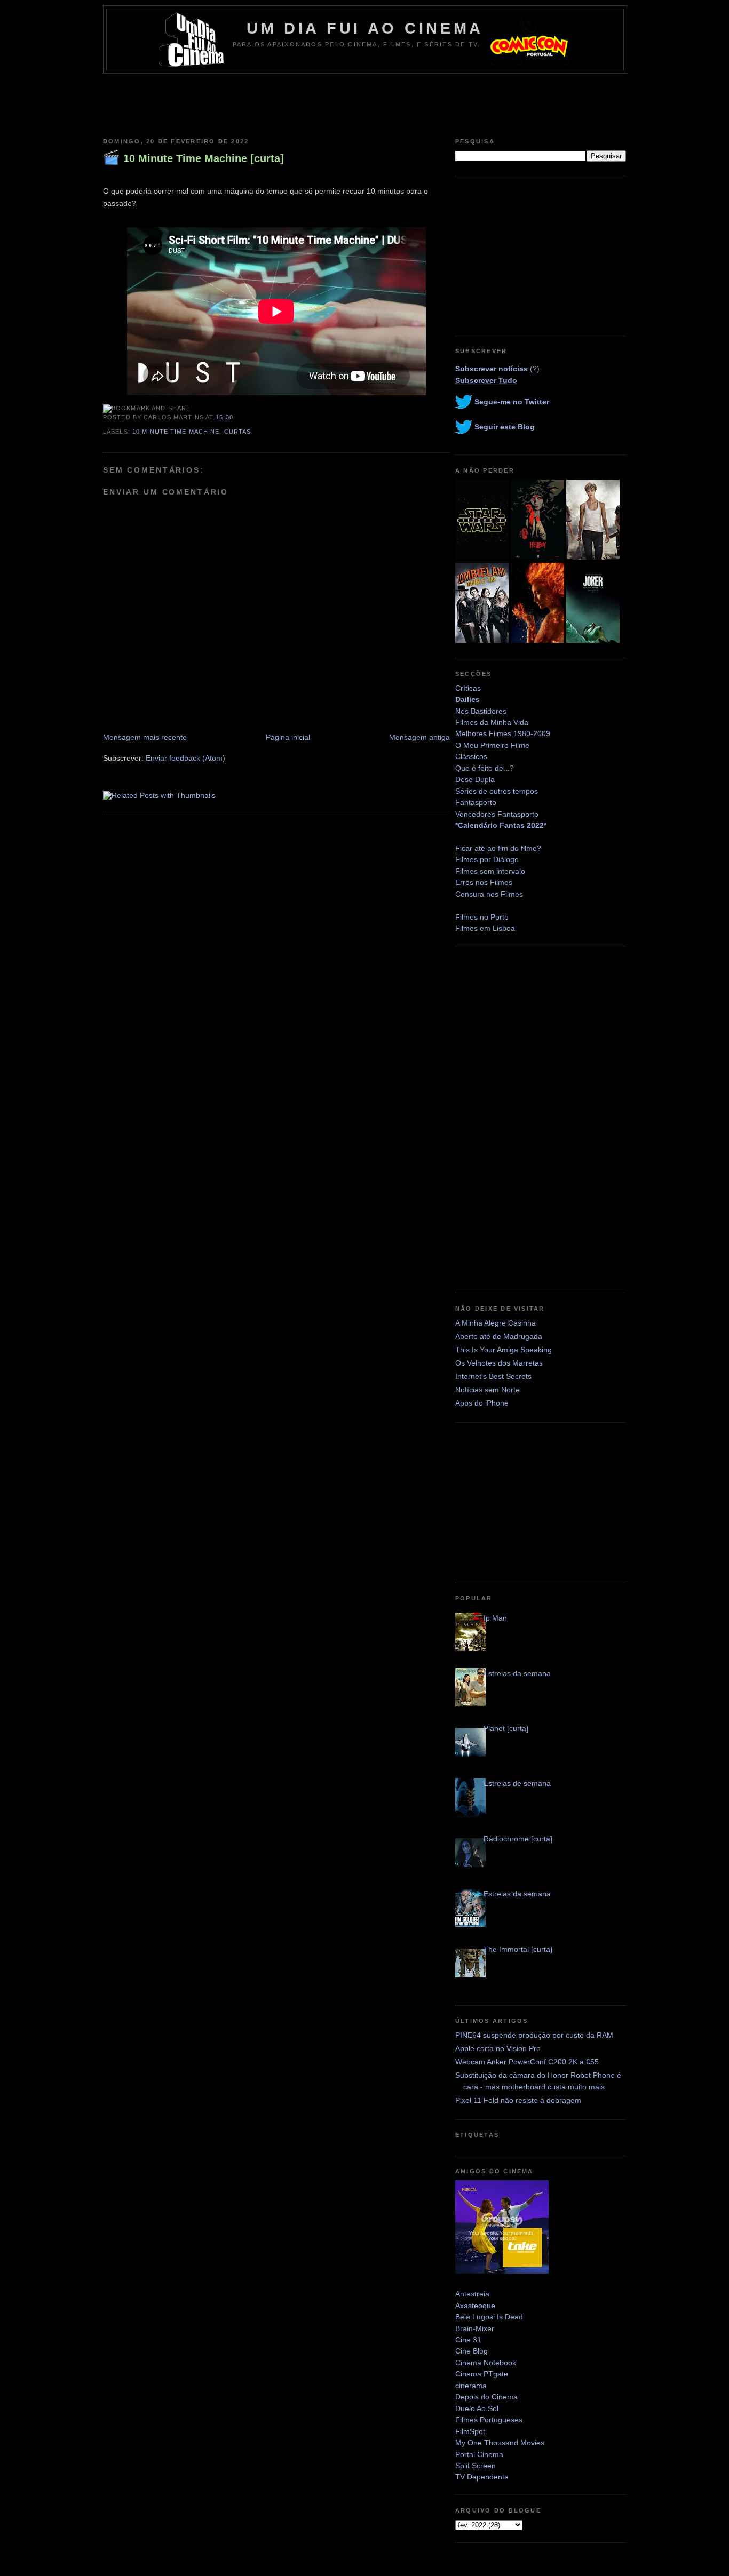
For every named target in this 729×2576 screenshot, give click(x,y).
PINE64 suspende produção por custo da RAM (534, 2035)
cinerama (471, 2386)
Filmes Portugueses (489, 2420)
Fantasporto (476, 802)
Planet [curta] (506, 1728)
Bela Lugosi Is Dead (489, 2317)
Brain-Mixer (475, 2328)
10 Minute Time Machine (176, 432)
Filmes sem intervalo (490, 871)
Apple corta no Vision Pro (498, 2048)
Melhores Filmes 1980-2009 (503, 733)
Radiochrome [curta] (518, 1839)
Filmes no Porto (482, 917)
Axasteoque (475, 2306)
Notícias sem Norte (488, 1390)
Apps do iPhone (482, 1403)
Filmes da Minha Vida (492, 722)
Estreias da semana (517, 1673)
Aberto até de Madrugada (499, 1336)
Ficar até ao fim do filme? (498, 848)
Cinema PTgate (482, 2374)
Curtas (238, 432)
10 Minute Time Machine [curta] (204, 158)
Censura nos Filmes (489, 894)
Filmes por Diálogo (487, 859)
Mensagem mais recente (145, 737)
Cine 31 (468, 2340)
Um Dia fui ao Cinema (365, 28)
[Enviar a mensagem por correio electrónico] (236, 417)
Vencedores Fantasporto (497, 814)
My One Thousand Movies (500, 2443)
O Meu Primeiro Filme (492, 745)
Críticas (468, 688)
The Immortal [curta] (518, 1949)
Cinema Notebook (486, 2363)
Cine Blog (472, 2351)
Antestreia (472, 2294)
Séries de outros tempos (497, 791)
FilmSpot (470, 2431)
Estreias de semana (517, 1783)
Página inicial (288, 737)
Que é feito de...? (485, 768)
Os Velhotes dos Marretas (499, 1363)
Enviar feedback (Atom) (185, 758)
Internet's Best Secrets (493, 1376)
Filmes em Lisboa (485, 928)
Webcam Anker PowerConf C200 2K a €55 (527, 2062)
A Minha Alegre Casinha (496, 1323)
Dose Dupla (475, 779)
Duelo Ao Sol (477, 2408)
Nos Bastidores (481, 711)
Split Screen (476, 2466)
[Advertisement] (364, 103)
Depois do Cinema (486, 2397)
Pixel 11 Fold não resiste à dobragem (518, 2100)
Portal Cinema (479, 2454)
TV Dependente (482, 2477)
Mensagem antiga (419, 737)
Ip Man (495, 1618)
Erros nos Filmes (484, 882)
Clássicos (471, 756)
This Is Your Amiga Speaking (504, 1350)
